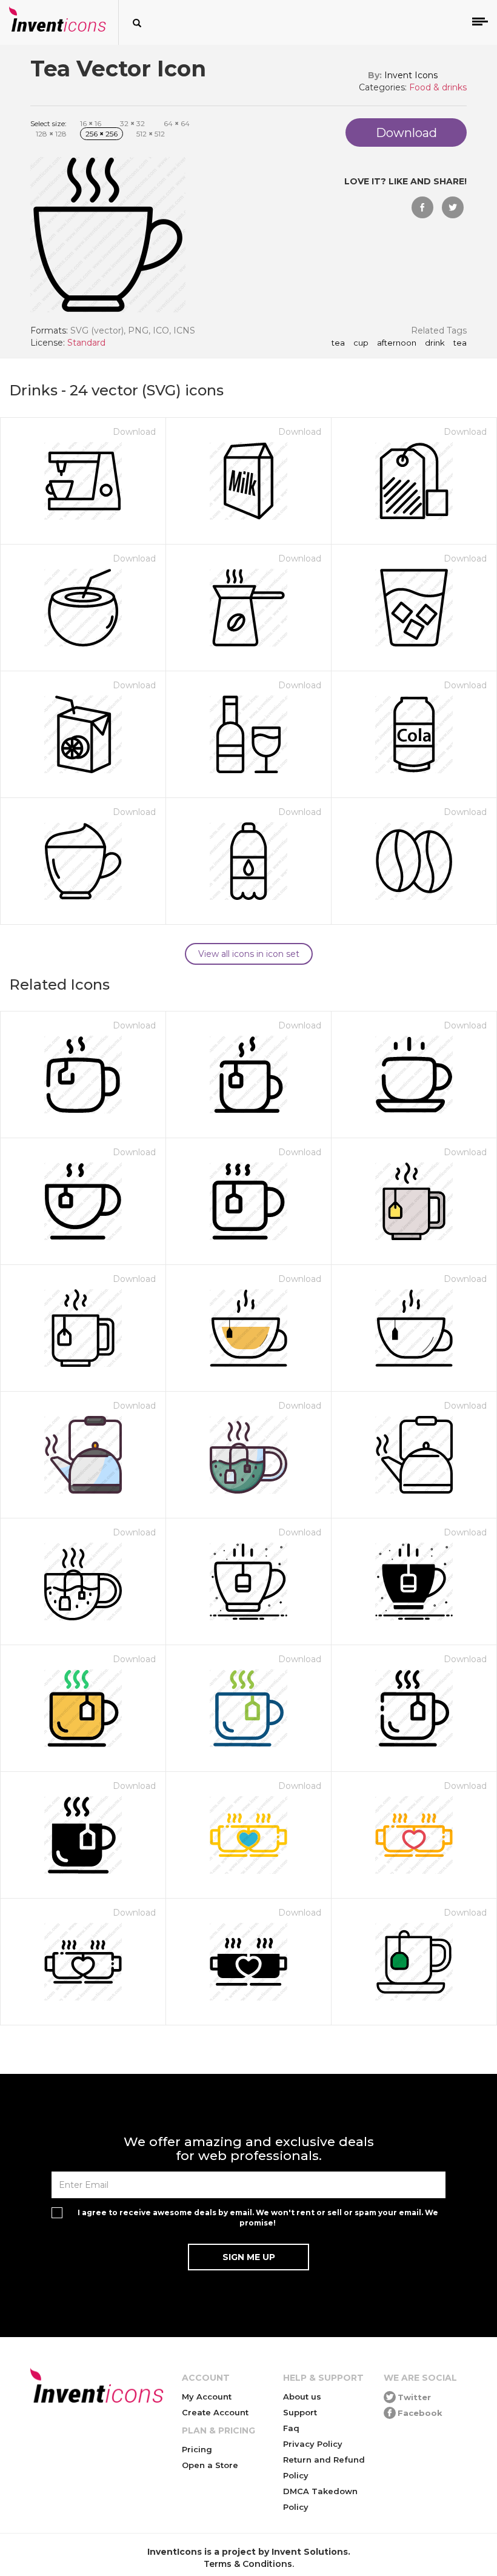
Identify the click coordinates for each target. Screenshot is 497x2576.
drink (435, 343)
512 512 (151, 134)
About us (302, 2397)
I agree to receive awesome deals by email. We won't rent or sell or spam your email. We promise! (258, 2218)
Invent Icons (411, 75)
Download (134, 432)
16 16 (91, 123)
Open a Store (210, 2465)
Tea (338, 343)
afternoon (397, 343)
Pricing (197, 2449)
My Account (207, 2397)
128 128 (51, 134)
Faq (291, 2428)
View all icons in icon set (249, 954)
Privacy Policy (313, 2444)
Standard (86, 343)
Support (300, 2412)
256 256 (102, 134)
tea (460, 343)
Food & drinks (438, 87)
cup (361, 343)
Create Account (215, 2412)
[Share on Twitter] (453, 207)
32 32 (132, 123)
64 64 (177, 123)
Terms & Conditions (248, 2564)
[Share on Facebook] (422, 207)
